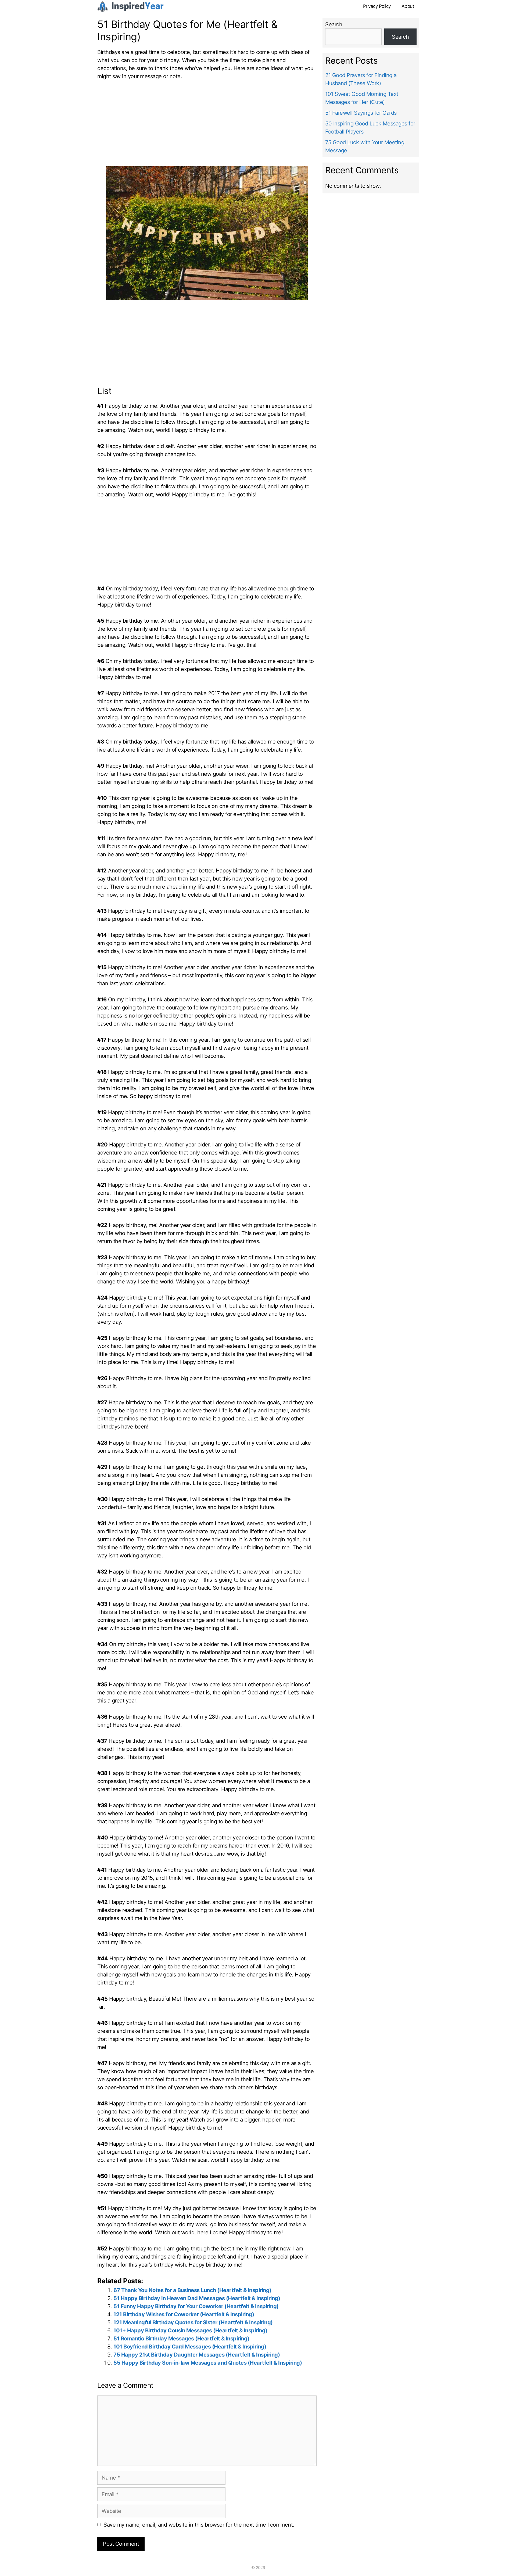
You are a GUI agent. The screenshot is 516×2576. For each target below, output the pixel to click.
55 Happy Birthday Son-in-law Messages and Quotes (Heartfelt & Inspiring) (208, 2363)
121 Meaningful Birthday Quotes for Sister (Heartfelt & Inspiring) (193, 2322)
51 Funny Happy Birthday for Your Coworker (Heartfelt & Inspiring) (196, 2306)
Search (334, 24)
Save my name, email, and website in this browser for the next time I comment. (199, 2525)
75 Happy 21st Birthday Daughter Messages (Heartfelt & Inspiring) (197, 2355)
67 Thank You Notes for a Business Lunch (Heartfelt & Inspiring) (192, 2290)
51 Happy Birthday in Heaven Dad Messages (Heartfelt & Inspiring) (197, 2298)
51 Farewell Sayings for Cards (361, 113)
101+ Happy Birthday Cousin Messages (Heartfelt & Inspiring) (190, 2330)
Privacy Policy (377, 6)
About (408, 6)
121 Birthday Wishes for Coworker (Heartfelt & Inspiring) (184, 2314)
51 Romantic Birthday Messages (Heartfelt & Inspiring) (181, 2339)
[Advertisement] (207, 126)
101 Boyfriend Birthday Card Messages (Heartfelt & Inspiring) (190, 2347)
